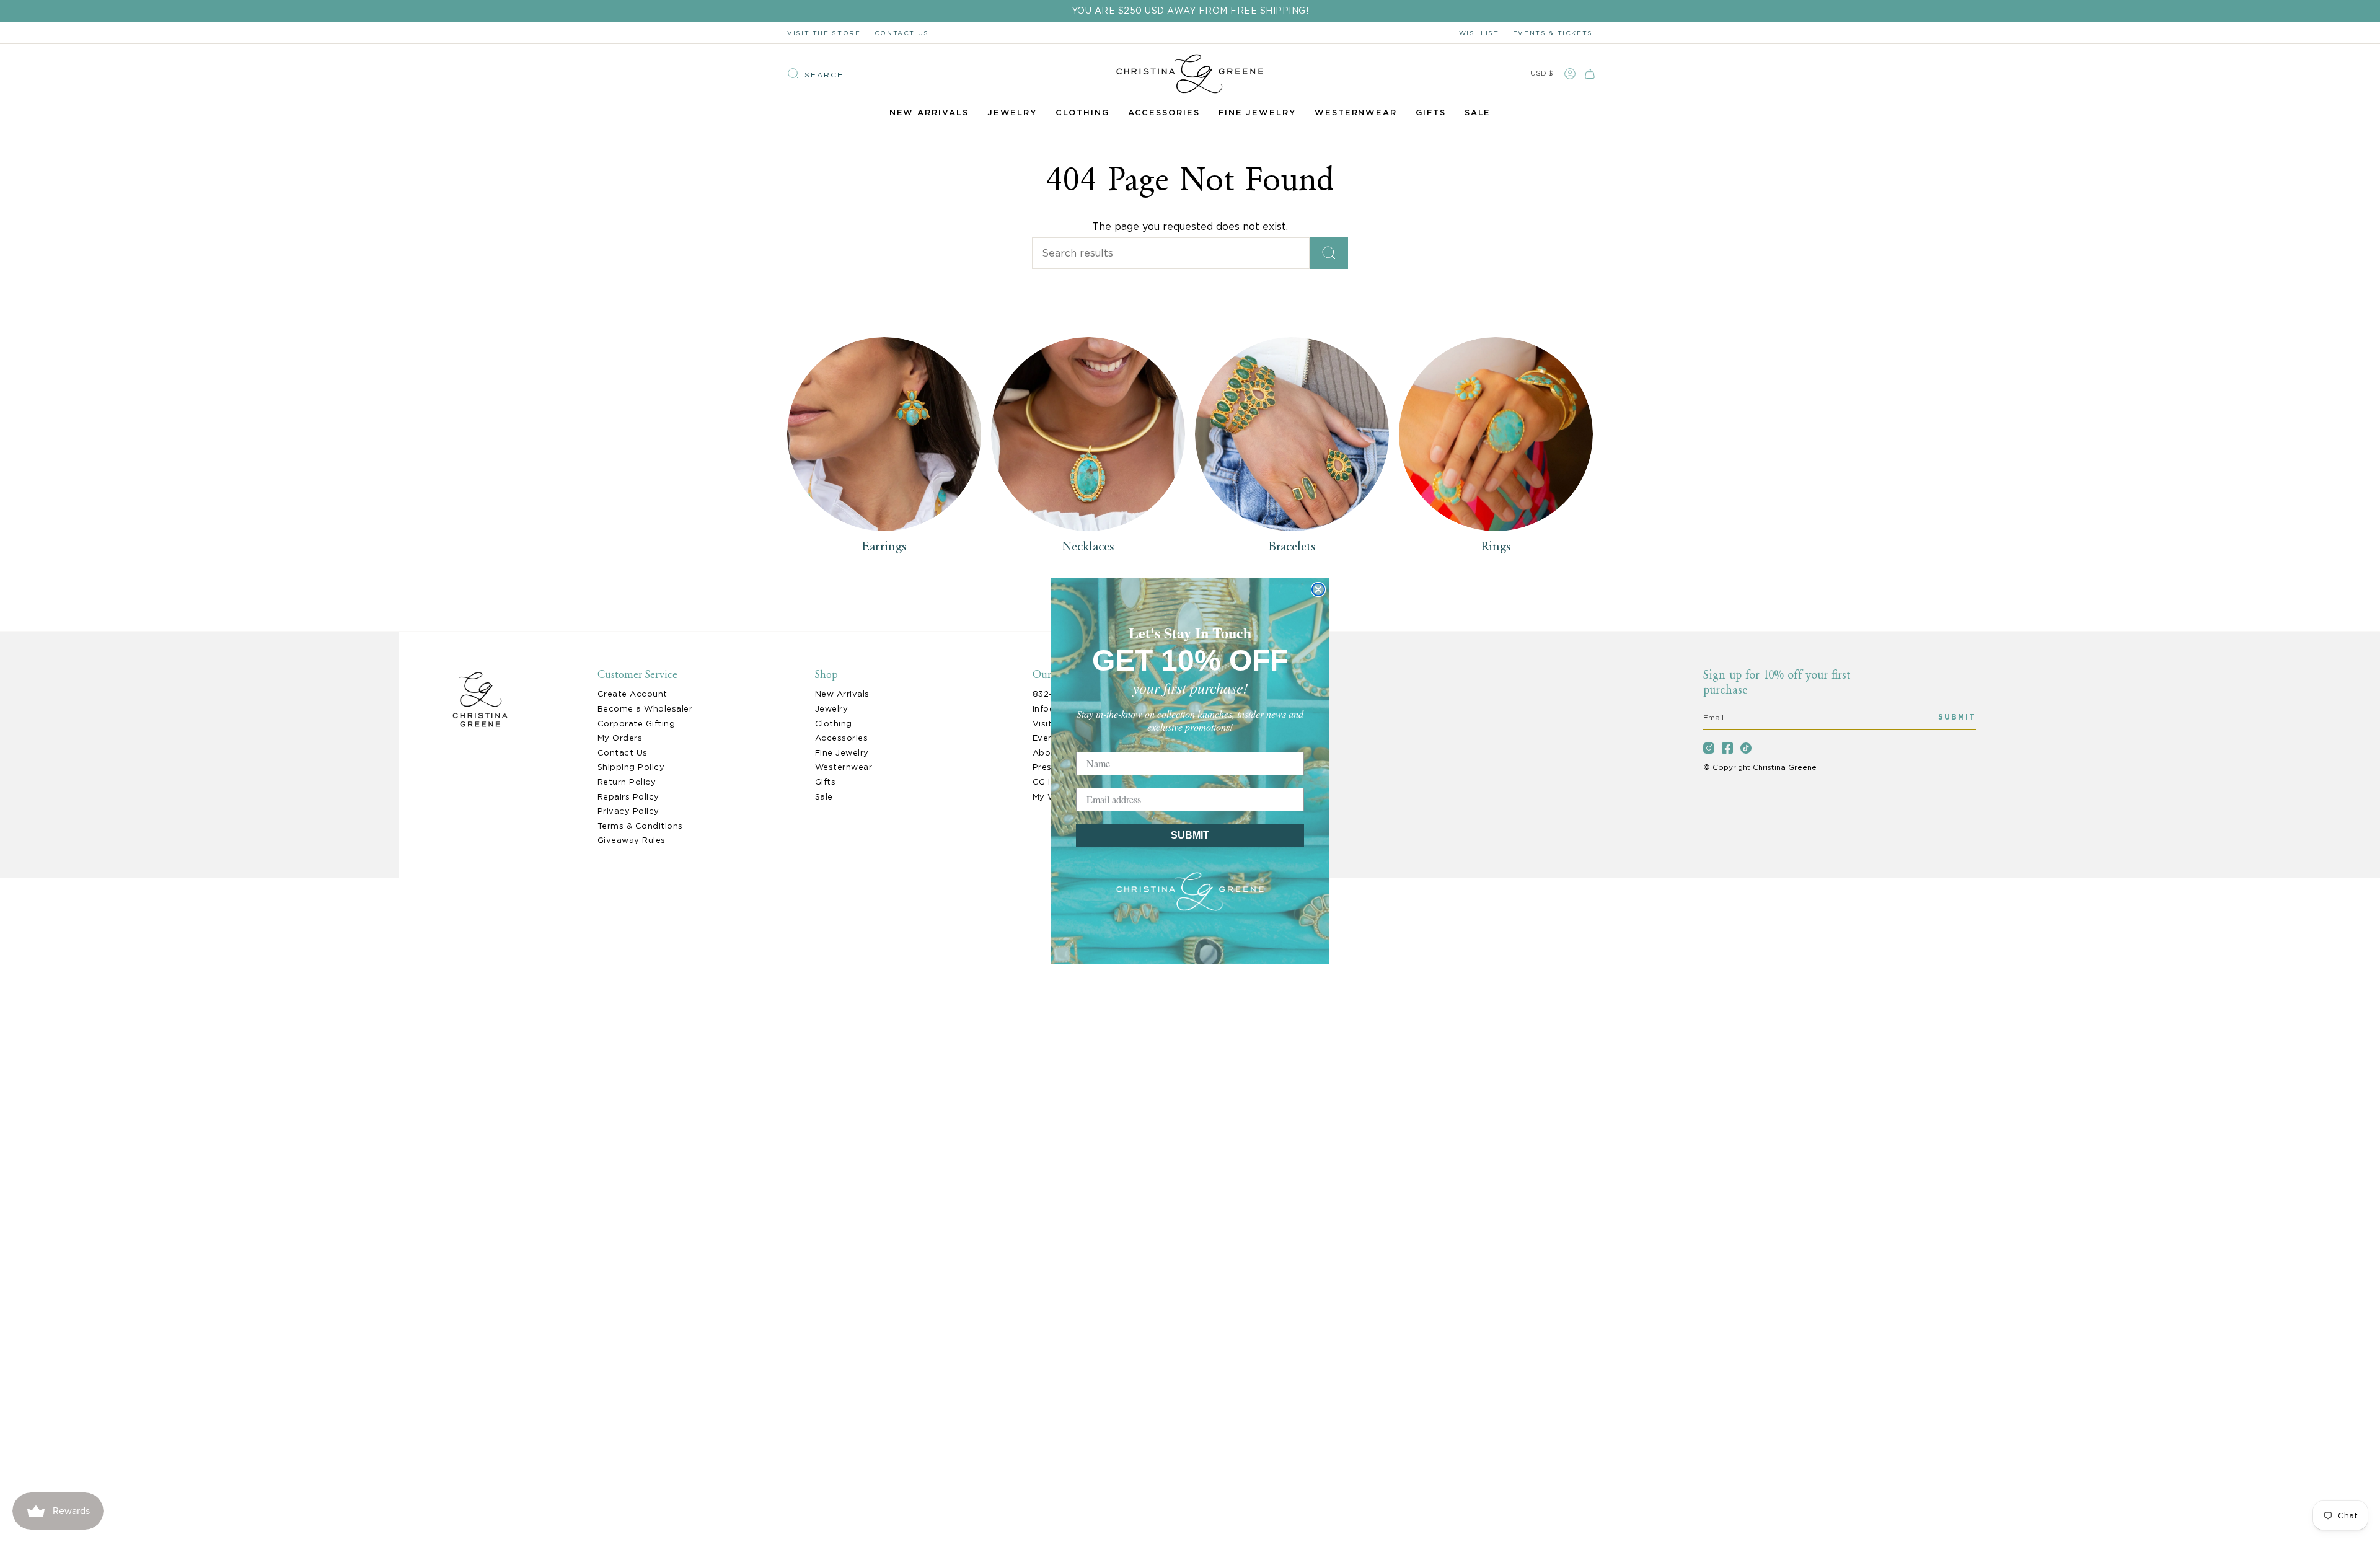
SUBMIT (1190, 835)
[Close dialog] (1318, 589)
